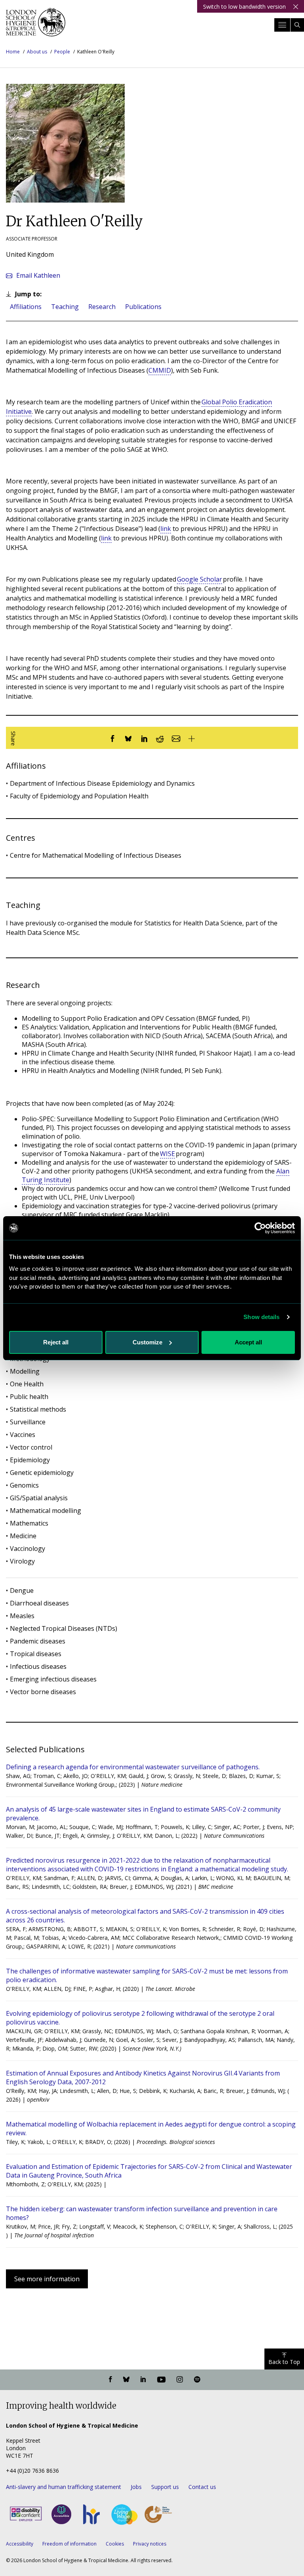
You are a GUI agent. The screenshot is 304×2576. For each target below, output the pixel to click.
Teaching (65, 307)
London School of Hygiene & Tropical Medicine (36, 25)
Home (13, 52)
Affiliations (26, 307)
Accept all (248, 1342)
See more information (47, 2279)
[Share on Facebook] (112, 738)
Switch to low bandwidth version (244, 7)
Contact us (202, 2487)
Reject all (56, 1342)
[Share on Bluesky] (128, 738)
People (62, 52)
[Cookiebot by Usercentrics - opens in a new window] (260, 1228)
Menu (282, 25)
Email (38, 275)
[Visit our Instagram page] (180, 2380)
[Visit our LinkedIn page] (143, 2380)
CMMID (160, 370)
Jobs (136, 2487)
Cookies (115, 2544)
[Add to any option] (192, 738)
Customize (147, 1342)
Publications (143, 307)
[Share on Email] (176, 738)
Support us (165, 2487)
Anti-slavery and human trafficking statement (64, 2487)
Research (102, 307)
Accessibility (20, 2544)
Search (297, 25)
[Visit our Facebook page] (110, 2380)
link (166, 529)
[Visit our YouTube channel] (161, 2380)
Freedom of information (69, 2544)
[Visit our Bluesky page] (126, 2380)
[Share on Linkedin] (144, 738)
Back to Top (284, 2362)
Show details (261, 1317)
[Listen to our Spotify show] (197, 2380)
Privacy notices (150, 2544)
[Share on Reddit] (160, 738)
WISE (167, 1154)
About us (37, 52)
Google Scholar (199, 579)
